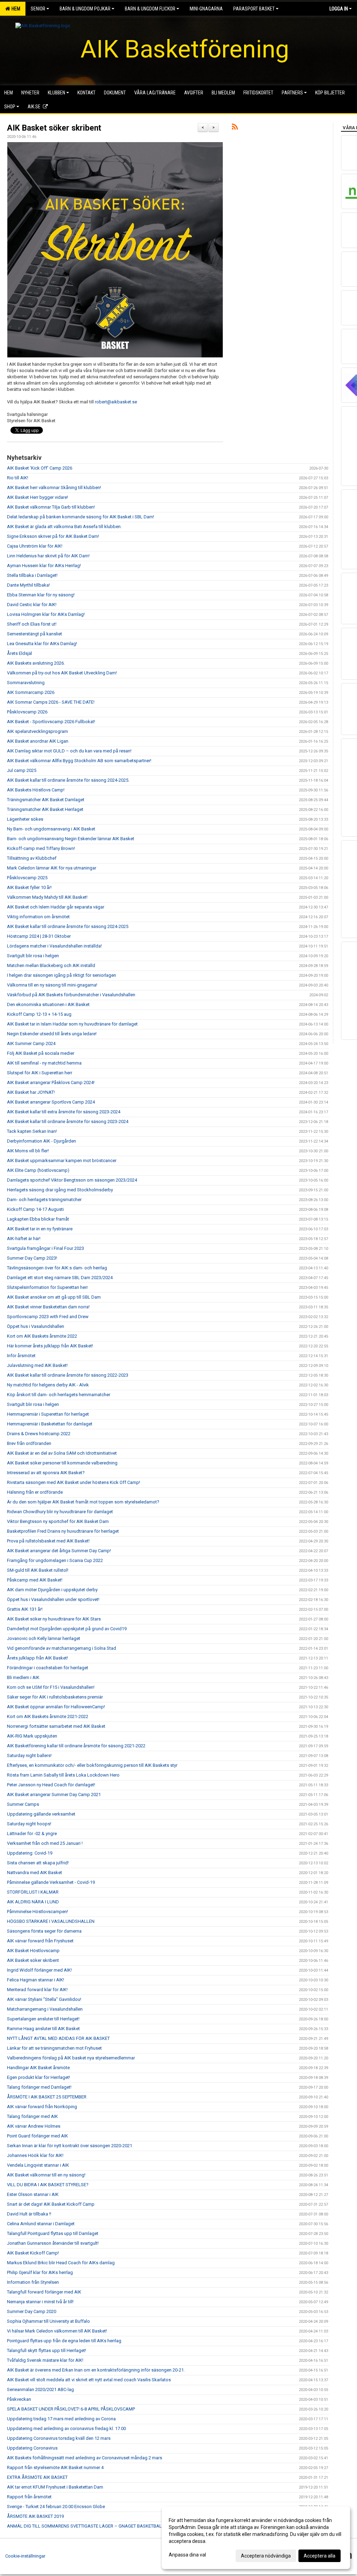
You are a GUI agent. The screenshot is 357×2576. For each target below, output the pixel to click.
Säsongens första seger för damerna (44, 1931)
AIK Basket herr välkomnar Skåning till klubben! (54, 488)
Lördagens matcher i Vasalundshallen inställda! (54, 946)
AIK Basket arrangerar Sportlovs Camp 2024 (51, 1102)
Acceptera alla (320, 2556)
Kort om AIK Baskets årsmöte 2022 (42, 1336)
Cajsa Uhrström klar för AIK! (35, 546)
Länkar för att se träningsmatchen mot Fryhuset (54, 2048)
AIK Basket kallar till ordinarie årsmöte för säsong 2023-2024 (68, 1121)
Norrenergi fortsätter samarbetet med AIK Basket (56, 1726)
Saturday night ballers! (29, 1755)
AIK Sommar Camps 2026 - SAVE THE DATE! (51, 702)
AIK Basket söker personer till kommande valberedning (62, 1463)
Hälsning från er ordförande (35, 1492)
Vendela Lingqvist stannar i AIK (38, 2165)
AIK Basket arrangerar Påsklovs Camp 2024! (51, 1082)
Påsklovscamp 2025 (27, 878)
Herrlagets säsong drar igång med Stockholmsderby (60, 1190)
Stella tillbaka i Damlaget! (32, 575)
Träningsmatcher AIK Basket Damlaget (46, 800)
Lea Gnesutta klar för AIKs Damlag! (42, 644)
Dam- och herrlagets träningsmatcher (44, 1200)
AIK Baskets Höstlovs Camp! (36, 790)
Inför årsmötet (21, 1356)
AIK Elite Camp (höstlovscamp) (38, 1170)
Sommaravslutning (26, 683)
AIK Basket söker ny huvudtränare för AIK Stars (54, 1619)
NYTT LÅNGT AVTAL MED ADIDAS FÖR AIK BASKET (58, 2038)
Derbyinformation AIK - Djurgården (41, 1141)
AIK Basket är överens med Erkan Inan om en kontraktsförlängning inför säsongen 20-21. (96, 2370)
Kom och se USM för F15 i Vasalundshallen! (51, 1687)
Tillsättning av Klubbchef (32, 858)
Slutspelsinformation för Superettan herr (47, 1287)
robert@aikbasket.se (116, 402)
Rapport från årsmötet (29, 2497)
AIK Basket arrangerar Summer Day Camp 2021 (54, 1794)
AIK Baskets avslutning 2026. (36, 663)
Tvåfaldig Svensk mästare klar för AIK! (45, 2360)
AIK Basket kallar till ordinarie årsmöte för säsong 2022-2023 (68, 1375)
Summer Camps (23, 1804)
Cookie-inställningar (25, 2556)
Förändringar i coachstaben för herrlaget (48, 1668)
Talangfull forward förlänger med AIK (44, 2292)
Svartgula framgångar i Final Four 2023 (45, 1248)
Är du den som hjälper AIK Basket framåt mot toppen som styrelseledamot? (83, 1502)
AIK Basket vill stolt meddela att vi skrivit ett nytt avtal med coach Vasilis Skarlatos (89, 2380)
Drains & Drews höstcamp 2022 (39, 1434)
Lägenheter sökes (25, 819)
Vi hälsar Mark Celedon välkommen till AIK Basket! (57, 2331)
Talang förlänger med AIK (32, 2116)
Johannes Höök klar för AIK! (35, 2155)
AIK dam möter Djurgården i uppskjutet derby (52, 1590)
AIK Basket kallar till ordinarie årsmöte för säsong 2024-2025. (68, 780)
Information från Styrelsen (33, 2282)
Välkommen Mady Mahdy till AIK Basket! (47, 897)
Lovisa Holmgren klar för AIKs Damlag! (46, 614)
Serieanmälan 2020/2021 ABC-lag (40, 2389)
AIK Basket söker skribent (54, 128)
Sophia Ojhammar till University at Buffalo (48, 2321)
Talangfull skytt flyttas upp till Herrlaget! (47, 2350)
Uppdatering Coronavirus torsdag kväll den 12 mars (59, 2438)
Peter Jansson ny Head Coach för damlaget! (51, 1785)
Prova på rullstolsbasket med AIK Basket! (48, 1541)
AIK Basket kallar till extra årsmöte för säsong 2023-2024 (64, 1112)
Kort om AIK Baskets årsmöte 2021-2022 (48, 1716)
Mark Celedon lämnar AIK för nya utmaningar (52, 868)
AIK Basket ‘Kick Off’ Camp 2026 (40, 468)
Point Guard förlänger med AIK (37, 2136)
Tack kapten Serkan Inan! (32, 1131)
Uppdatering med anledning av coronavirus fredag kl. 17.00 (66, 2428)
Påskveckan (19, 2399)
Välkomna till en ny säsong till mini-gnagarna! (52, 985)
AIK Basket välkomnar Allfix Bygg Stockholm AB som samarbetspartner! (79, 761)
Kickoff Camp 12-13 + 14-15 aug (39, 1014)
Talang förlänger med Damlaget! (39, 2087)
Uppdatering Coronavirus (32, 2448)
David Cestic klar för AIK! (32, 605)
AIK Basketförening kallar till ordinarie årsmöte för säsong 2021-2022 (76, 1746)
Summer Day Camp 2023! (32, 1258)
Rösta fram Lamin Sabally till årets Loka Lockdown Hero (63, 1775)
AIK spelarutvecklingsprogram (37, 731)
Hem (15, 9)
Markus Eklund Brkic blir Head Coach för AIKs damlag (61, 2263)
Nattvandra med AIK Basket (35, 1873)
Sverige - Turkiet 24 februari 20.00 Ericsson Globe (56, 2507)
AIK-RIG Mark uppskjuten (32, 1736)
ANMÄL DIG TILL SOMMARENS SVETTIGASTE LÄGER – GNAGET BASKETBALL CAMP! (93, 2526)
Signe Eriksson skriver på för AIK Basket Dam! (53, 536)
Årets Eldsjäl (20, 653)
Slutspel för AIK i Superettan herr (40, 1073)
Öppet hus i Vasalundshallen (36, 1326)
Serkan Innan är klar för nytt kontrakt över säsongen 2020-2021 (70, 2146)
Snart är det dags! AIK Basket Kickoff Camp (51, 2204)
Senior (38, 9)
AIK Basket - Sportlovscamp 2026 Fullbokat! (51, 722)
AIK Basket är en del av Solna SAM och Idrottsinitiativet (62, 1453)
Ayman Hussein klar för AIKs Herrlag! (44, 566)
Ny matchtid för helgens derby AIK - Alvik (48, 1385)
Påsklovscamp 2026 (27, 712)
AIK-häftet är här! (24, 1239)
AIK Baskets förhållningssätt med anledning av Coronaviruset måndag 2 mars (85, 2458)
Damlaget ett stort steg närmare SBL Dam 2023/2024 (60, 1278)
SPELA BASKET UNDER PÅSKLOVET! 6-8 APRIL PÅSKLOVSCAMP (71, 2409)
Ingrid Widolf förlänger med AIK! (39, 1970)
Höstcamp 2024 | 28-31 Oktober (39, 936)
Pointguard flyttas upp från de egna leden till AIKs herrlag (64, 2341)
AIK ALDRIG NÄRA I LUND (33, 1902)
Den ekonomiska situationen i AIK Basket (48, 1004)
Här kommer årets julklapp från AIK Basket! (50, 1346)
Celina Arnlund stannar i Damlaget (41, 2224)
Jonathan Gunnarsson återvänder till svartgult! (53, 2243)
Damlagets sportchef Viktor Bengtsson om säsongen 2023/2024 (72, 1180)
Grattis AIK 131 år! (25, 1609)
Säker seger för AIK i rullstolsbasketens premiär (55, 1697)
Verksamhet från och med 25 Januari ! (45, 1843)
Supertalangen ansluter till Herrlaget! (43, 2019)
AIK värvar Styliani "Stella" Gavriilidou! (44, 1999)
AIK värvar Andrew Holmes (34, 2126)
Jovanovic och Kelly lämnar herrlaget (44, 1638)
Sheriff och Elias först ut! (32, 624)
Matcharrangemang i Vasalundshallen (45, 2009)
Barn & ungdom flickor (150, 9)
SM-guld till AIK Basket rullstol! (38, 1570)
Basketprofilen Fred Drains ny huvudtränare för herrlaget (63, 1531)
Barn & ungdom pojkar (85, 9)
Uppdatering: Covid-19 (30, 1853)
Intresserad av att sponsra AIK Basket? (46, 1473)
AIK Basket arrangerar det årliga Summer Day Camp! (59, 1551)
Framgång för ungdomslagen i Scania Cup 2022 (55, 1560)
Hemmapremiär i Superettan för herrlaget (48, 1414)
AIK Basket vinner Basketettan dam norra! (48, 1307)
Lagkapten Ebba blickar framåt (38, 1219)
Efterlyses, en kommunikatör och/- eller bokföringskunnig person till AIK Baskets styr (92, 1765)
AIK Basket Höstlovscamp (33, 1951)
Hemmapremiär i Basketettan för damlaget (50, 1424)
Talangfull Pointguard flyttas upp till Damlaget (53, 2233)
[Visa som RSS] (235, 128)
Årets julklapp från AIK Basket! (37, 1658)
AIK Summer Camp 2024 (31, 1043)
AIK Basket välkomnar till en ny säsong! (46, 2175)
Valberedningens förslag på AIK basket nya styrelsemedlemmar (71, 2058)
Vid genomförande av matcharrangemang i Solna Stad (62, 1648)
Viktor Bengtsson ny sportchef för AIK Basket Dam (58, 1521)
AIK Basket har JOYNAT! (31, 1092)
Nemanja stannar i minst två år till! (40, 2302)
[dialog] (256, 2538)
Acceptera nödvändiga (266, 2556)
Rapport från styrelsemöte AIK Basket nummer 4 (55, 2467)
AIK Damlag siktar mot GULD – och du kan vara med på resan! (69, 751)
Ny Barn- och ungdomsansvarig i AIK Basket (51, 829)
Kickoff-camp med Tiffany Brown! (41, 848)
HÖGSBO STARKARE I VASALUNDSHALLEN (51, 1921)
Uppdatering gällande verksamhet (41, 1814)
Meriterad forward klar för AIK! (37, 1990)
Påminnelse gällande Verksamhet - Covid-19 (51, 1882)
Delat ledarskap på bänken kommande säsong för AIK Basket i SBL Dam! (81, 517)
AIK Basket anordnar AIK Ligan (38, 741)
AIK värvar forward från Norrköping (42, 2107)
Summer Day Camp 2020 (32, 2311)
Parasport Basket (254, 9)
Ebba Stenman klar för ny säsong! (41, 595)
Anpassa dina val (187, 2555)
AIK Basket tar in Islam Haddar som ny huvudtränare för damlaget (72, 1024)
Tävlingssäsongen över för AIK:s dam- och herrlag (57, 1268)
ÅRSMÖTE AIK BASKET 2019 (35, 2516)
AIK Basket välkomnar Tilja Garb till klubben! (51, 507)
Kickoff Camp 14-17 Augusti (35, 1209)
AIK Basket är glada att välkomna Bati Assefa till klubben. (64, 527)
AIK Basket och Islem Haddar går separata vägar (56, 907)
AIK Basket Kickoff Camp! (33, 2253)
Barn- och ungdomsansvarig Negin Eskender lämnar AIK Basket (71, 839)
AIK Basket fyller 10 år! (29, 887)
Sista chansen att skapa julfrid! (38, 1863)
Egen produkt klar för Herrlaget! (39, 2077)
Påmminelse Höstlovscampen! (37, 1912)
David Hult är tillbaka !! (29, 2214)
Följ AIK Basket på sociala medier (41, 1053)
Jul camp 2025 (22, 770)
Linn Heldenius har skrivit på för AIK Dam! (48, 556)
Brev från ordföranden (29, 1443)
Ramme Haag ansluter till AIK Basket (43, 2029)
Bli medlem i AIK (23, 1677)
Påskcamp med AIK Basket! (35, 1580)
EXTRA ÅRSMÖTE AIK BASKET (37, 2477)
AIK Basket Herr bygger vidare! (37, 497)
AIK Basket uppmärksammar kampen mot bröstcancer (62, 1161)
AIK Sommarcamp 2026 (31, 692)
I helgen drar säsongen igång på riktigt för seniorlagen (62, 975)
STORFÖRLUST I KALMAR (33, 1892)
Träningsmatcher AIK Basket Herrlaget (45, 809)
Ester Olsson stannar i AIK (33, 2194)
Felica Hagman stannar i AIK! (36, 1980)
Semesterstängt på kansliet (35, 634)
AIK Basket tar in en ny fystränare (40, 1229)
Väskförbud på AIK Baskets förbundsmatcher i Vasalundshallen (71, 995)
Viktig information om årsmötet (38, 917)
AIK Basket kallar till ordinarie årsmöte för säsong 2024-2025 (68, 926)
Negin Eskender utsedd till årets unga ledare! (52, 1034)
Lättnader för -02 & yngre (32, 1834)
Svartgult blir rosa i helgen (33, 956)
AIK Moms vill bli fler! (28, 1151)
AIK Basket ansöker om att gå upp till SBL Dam (54, 1297)
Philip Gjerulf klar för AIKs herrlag (40, 2272)
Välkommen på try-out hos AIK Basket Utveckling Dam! (62, 673)
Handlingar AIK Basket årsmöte (38, 2068)
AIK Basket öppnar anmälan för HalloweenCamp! (56, 1707)
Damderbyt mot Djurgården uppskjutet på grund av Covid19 (67, 1629)
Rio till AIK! (18, 478)
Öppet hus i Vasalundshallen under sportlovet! (53, 1599)
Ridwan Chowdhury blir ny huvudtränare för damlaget (60, 1512)
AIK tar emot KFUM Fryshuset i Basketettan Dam (55, 2487)
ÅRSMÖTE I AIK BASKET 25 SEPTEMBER (47, 2097)
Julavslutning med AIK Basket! (37, 1365)
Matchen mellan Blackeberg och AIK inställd (51, 965)
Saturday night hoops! (29, 1824)
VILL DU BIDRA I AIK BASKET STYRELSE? (48, 2185)
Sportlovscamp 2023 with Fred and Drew (48, 1317)
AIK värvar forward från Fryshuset (40, 1941)
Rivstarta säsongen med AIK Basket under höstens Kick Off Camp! (74, 1482)
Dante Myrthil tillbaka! (28, 585)
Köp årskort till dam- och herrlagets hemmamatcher (59, 1395)
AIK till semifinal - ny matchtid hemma (44, 1063)
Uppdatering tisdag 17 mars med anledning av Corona (61, 2419)
